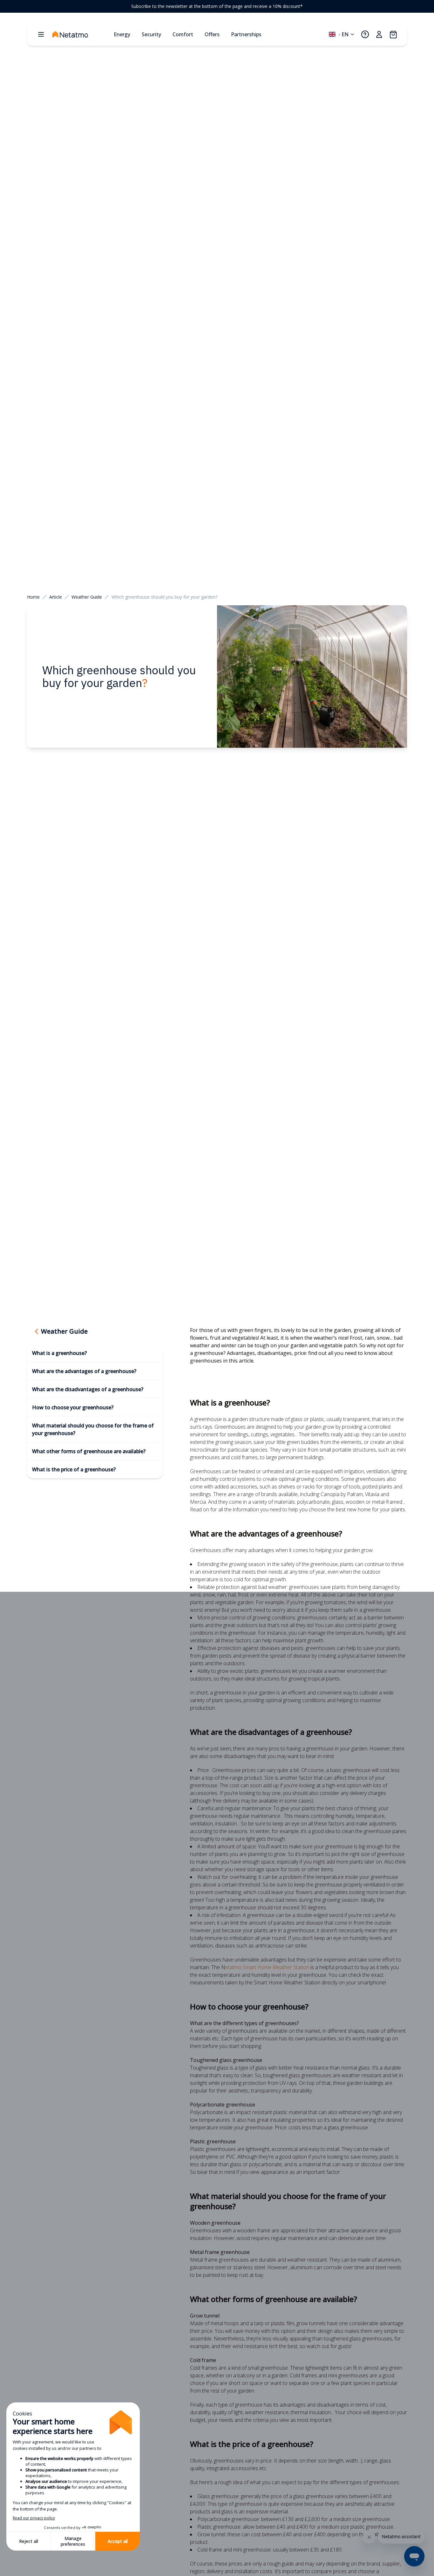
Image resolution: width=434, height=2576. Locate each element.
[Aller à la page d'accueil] (80, 34)
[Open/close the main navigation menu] (41, 34)
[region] (217, 6)
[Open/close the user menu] (379, 34)
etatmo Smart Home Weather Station (268, 1967)
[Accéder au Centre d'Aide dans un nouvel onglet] (365, 34)
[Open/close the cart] (393, 34)
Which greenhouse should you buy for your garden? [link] (164, 597)
